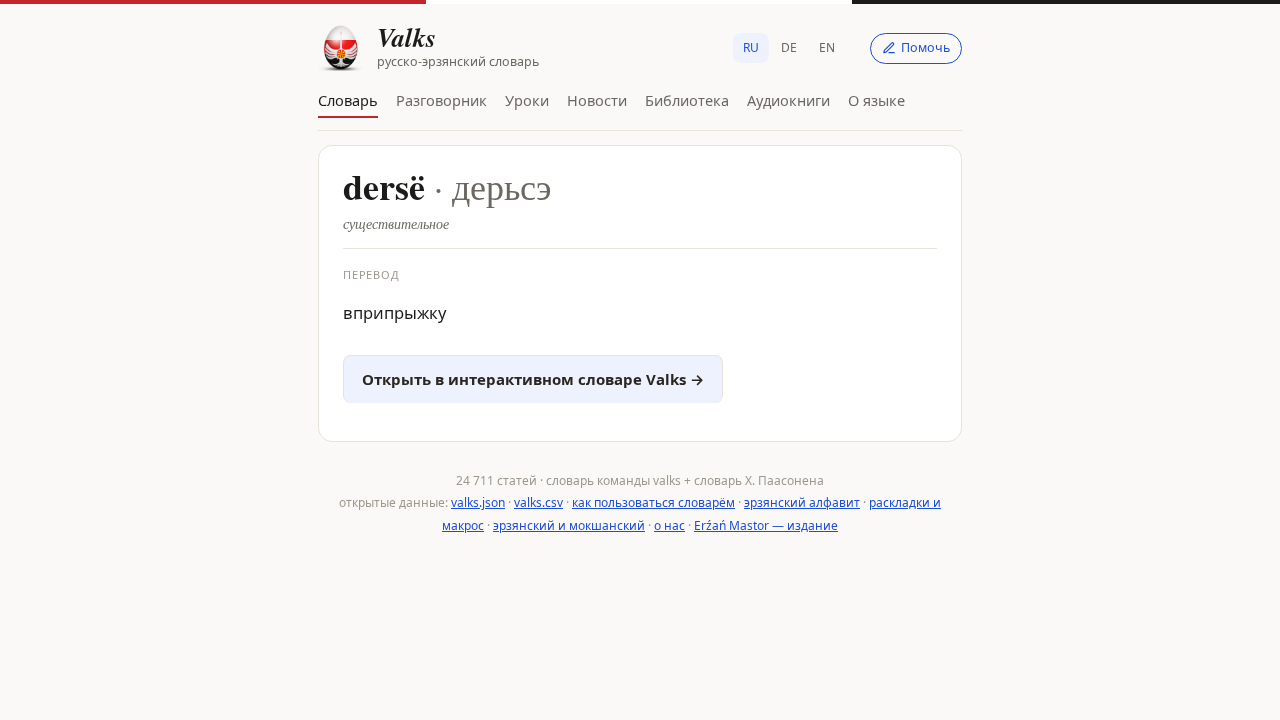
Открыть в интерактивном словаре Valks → (533, 379)
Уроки (527, 100)
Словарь (348, 100)
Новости (597, 100)
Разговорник (441, 100)
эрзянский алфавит (802, 502)
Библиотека (687, 100)
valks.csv (538, 502)
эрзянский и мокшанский (569, 525)
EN (827, 47)
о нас (669, 525)
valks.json (478, 502)
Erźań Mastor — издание (766, 525)
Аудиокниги (788, 100)
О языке (876, 100)
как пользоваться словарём (653, 502)
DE (789, 47)
